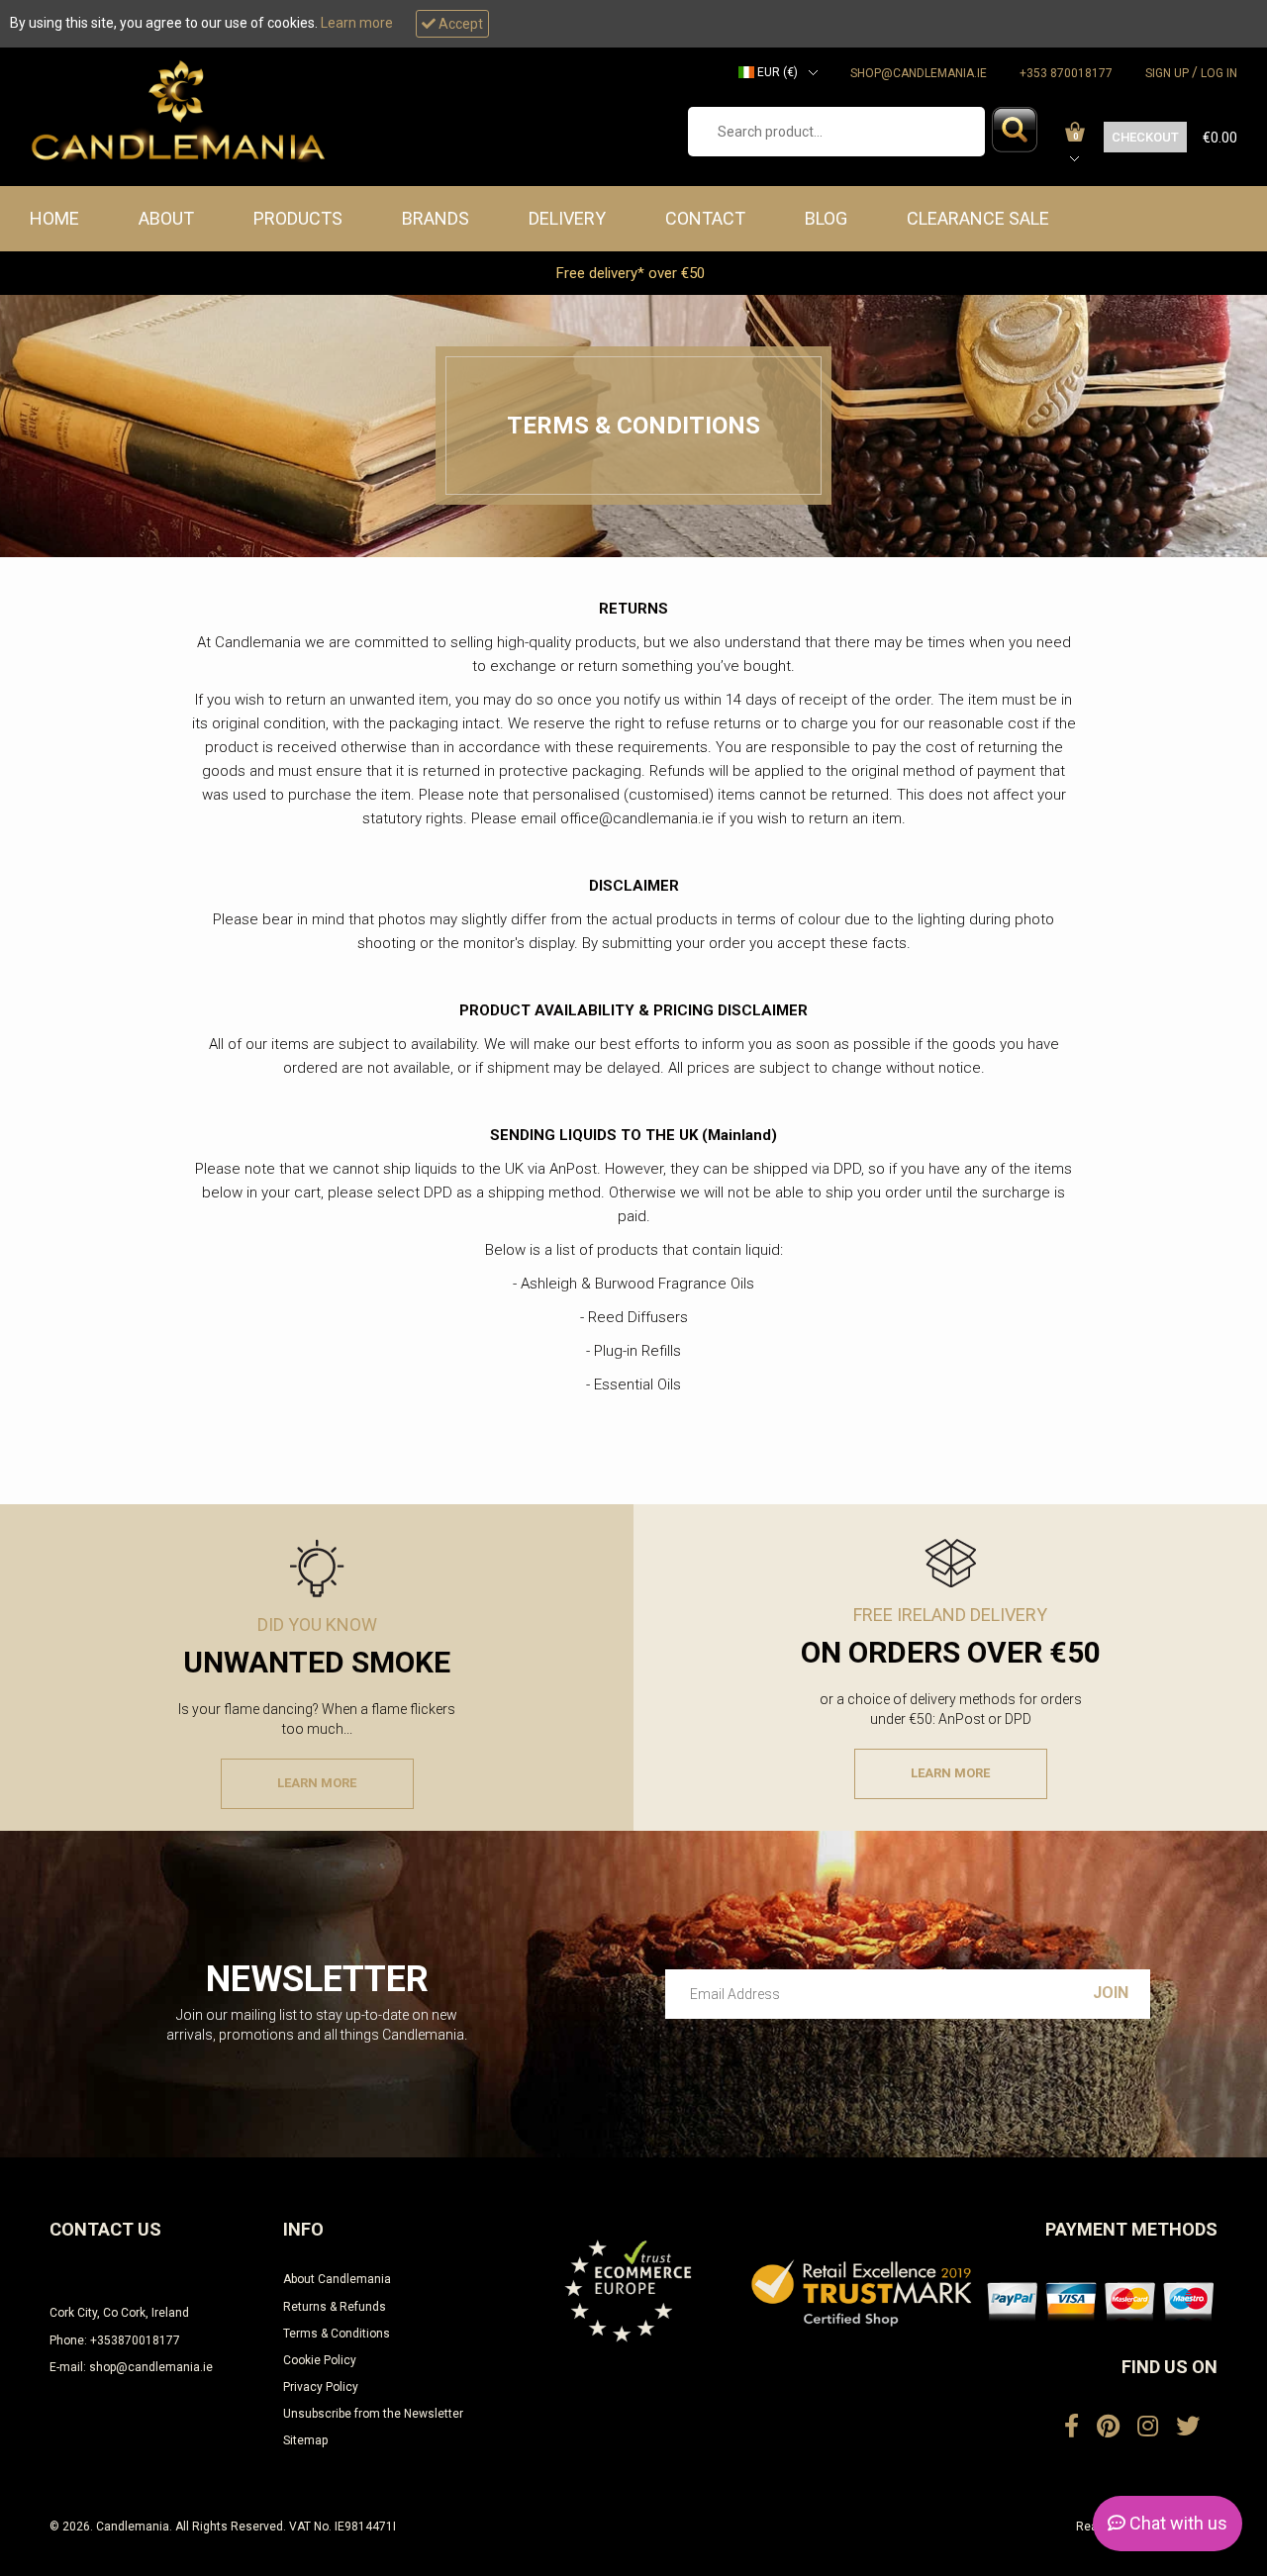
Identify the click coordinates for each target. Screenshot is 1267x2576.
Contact (705, 218)
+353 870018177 (1066, 73)
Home (54, 218)
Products (298, 218)
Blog (826, 218)
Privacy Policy (321, 2387)
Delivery (567, 218)
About (166, 218)
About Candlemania (337, 2279)
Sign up (1167, 73)
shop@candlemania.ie (919, 73)
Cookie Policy (320, 2360)
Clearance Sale (978, 218)
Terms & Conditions (337, 2334)
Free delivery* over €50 (633, 273)
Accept (459, 24)
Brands (436, 218)
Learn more (357, 23)
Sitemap (305, 2440)
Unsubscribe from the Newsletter (373, 2414)
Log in (1219, 73)
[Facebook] (1072, 2427)
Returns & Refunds (335, 2307)
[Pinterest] (1108, 2427)
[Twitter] (1188, 2427)
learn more (317, 1783)
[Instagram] (1148, 2427)
